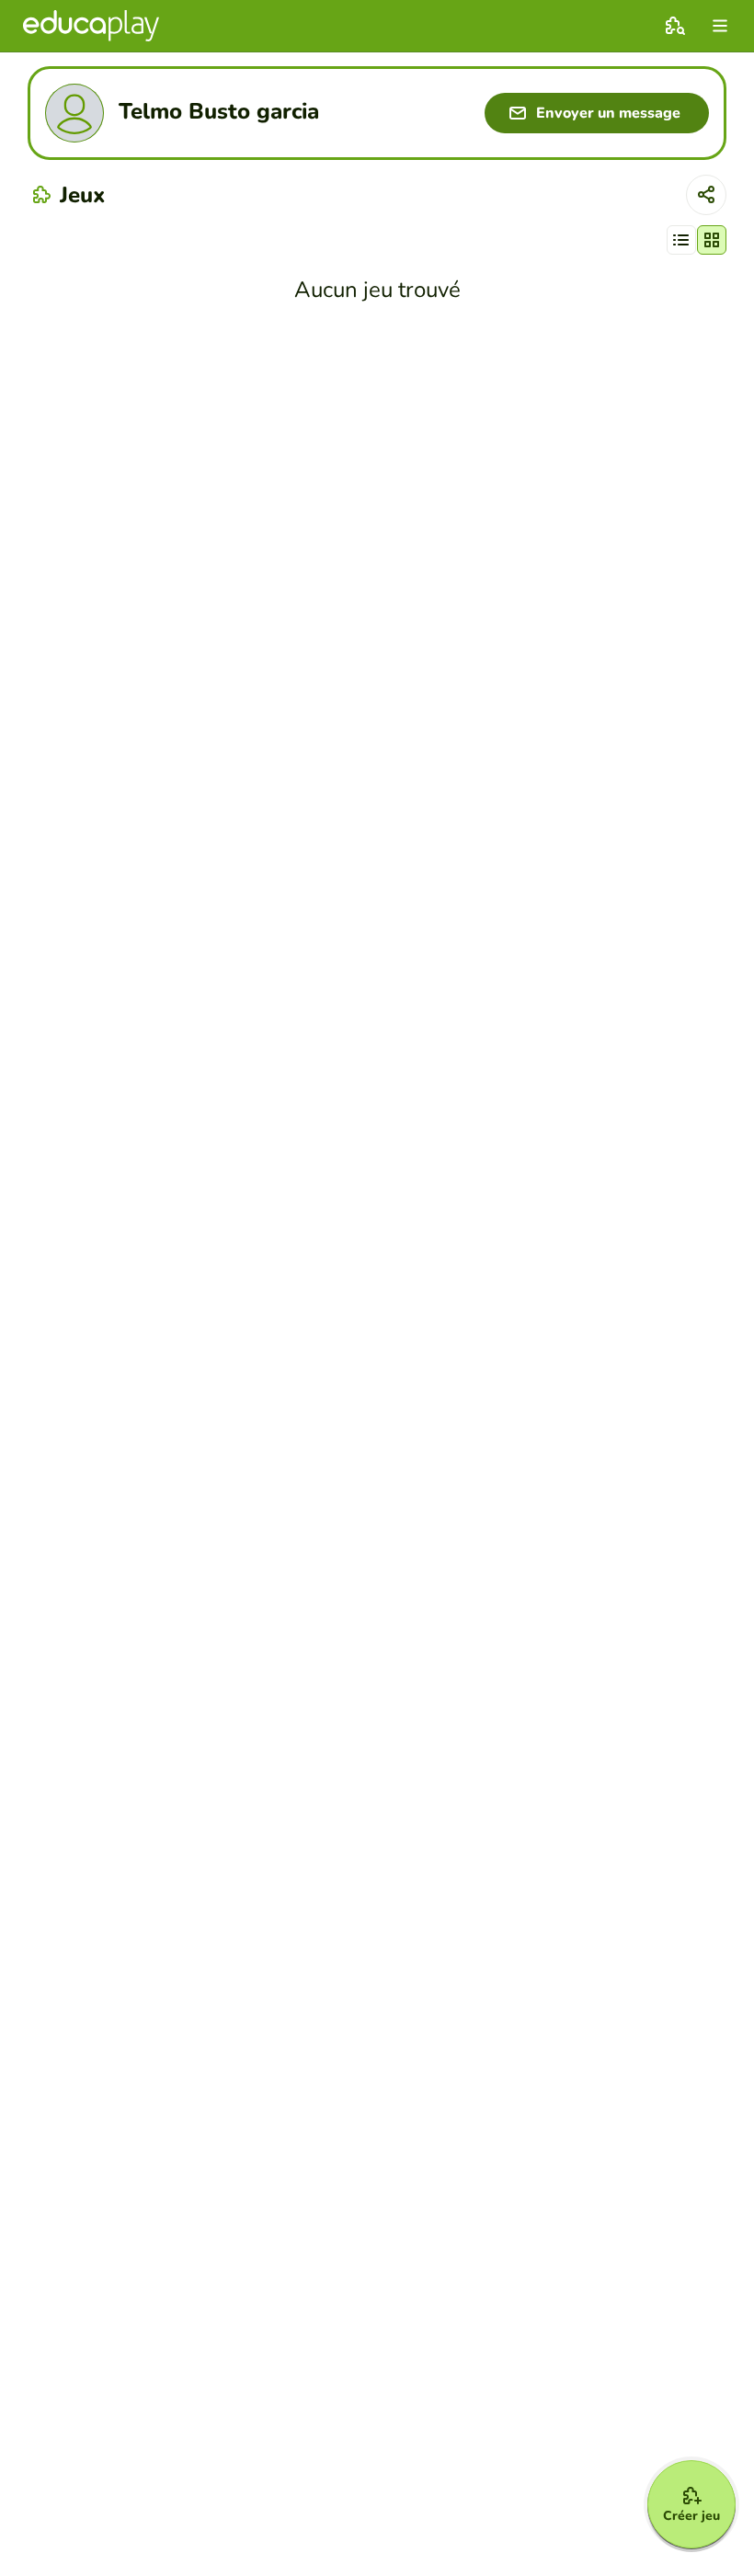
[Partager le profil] (706, 195)
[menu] (720, 26)
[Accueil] (91, 26)
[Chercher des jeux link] (675, 26)
